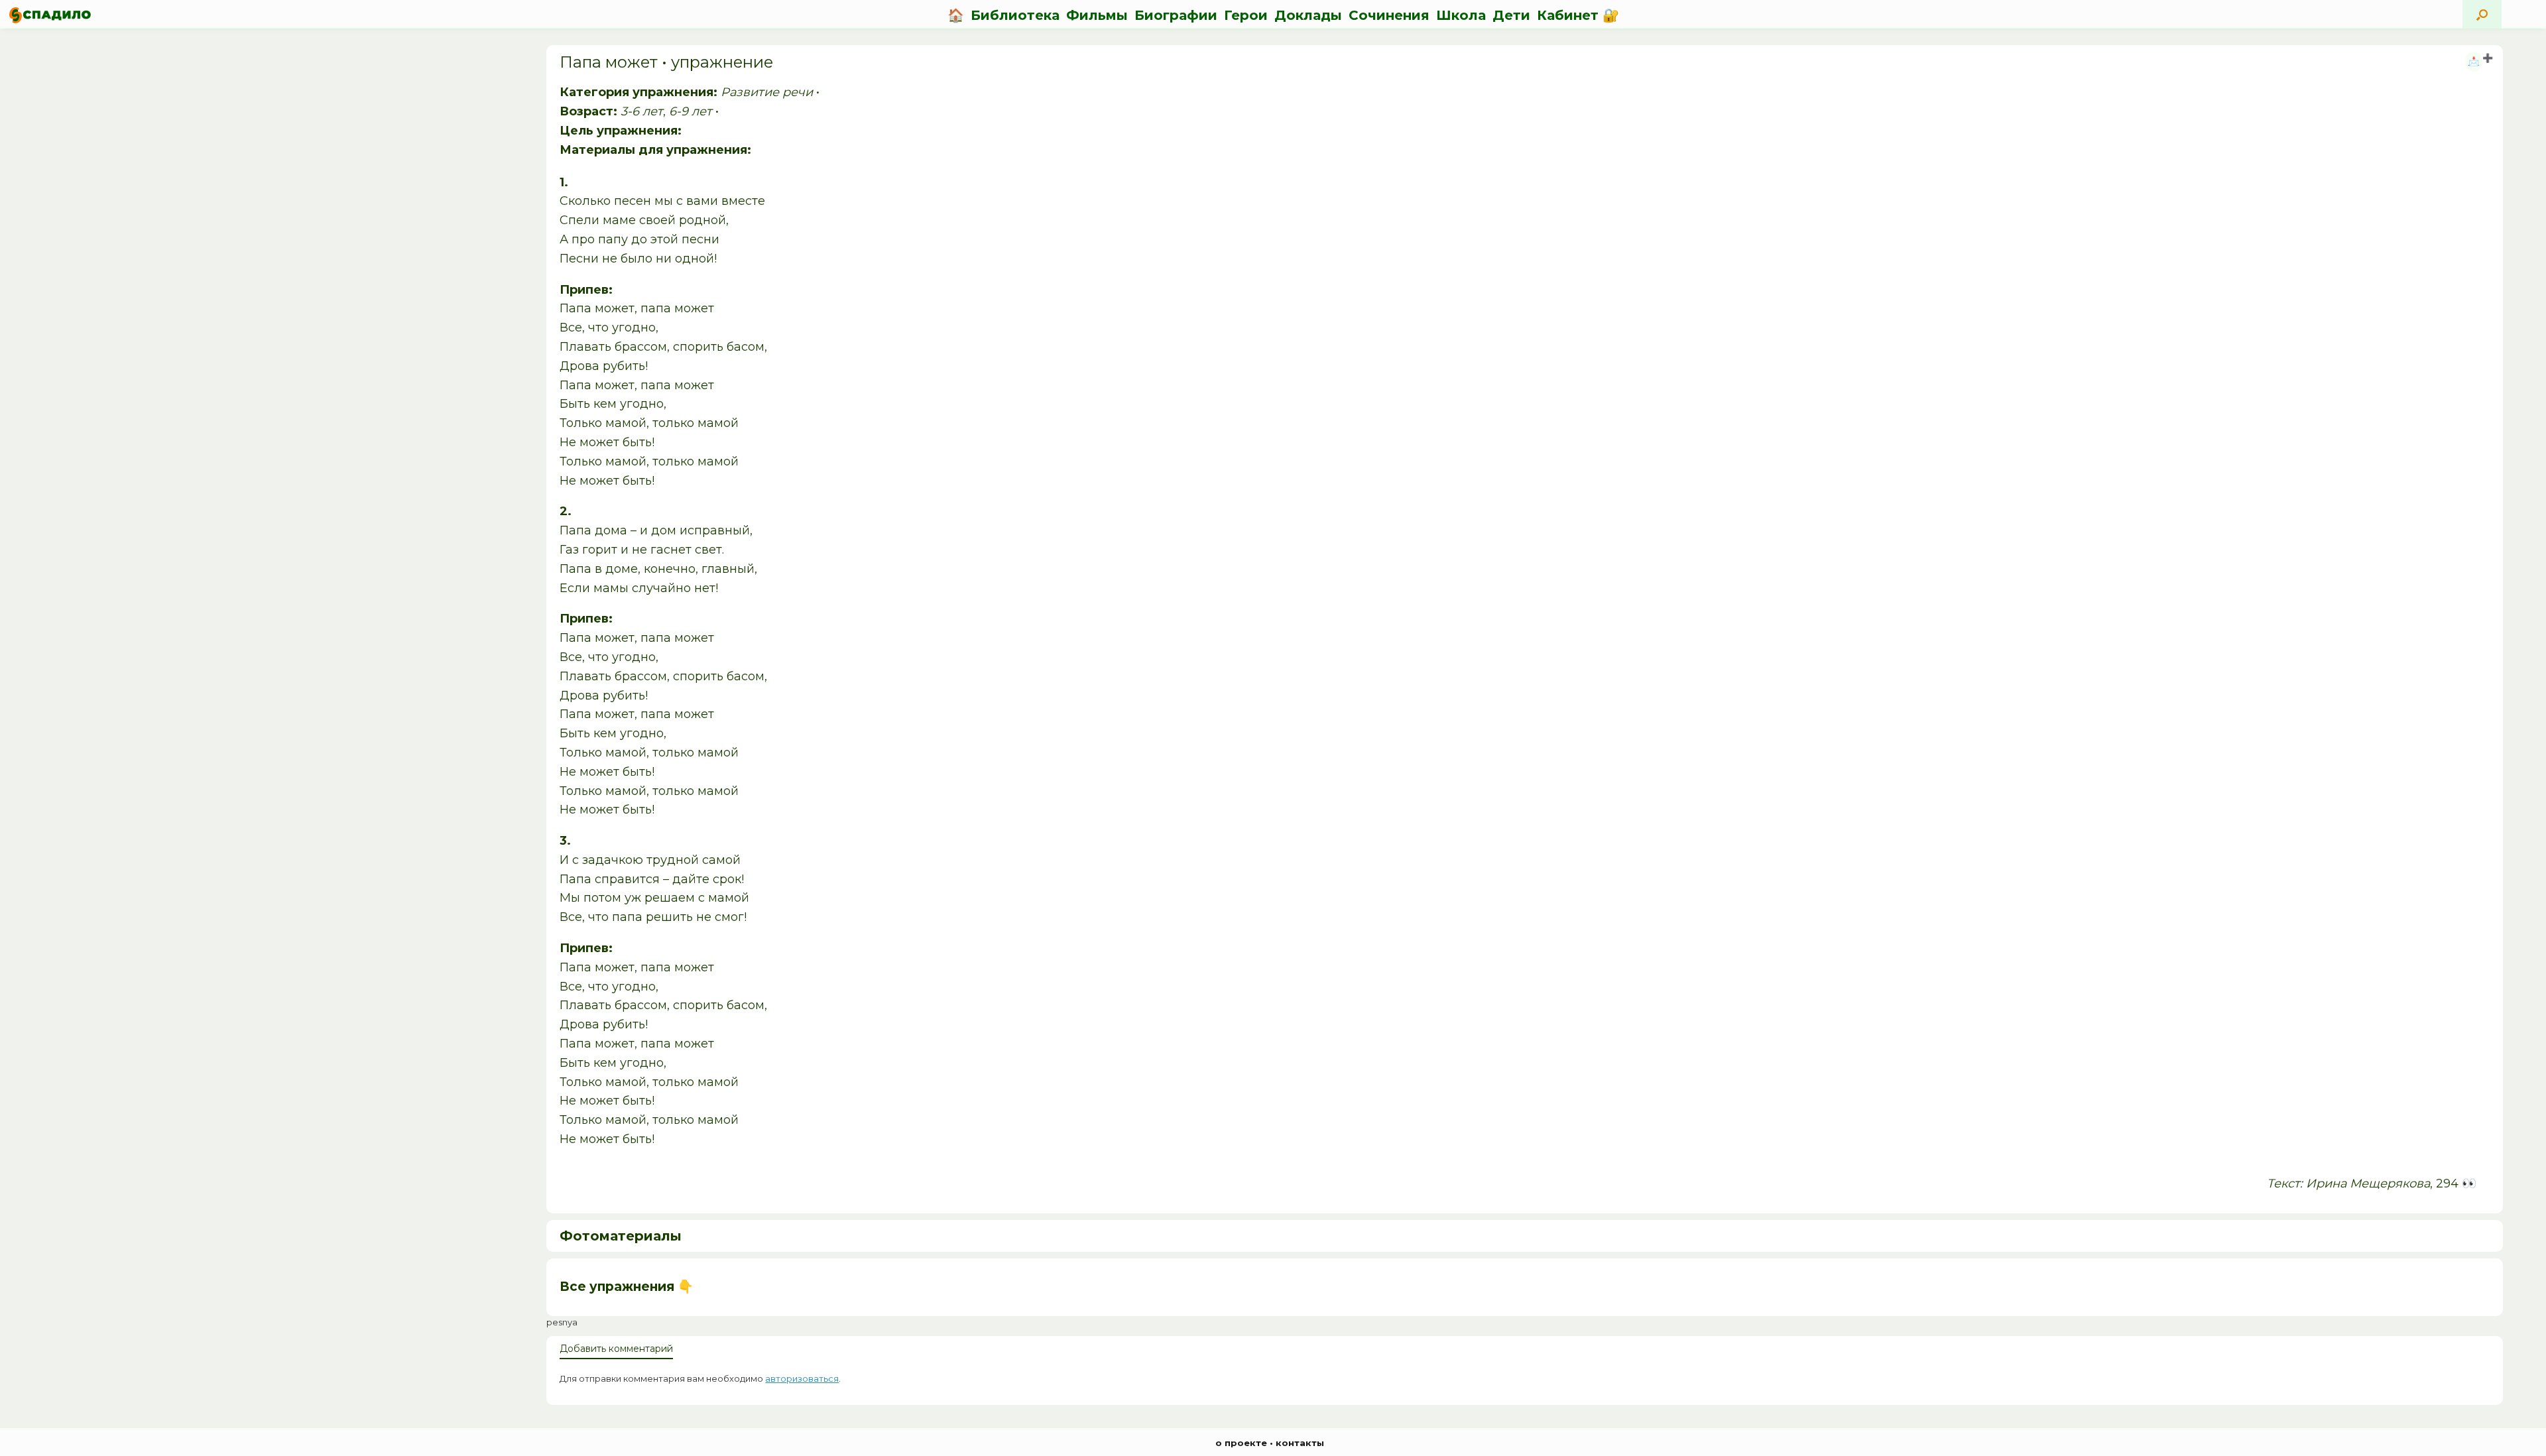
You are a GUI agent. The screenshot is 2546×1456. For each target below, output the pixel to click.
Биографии (1176, 15)
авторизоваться (802, 1378)
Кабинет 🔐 (1578, 15)
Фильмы (1097, 15)
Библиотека (1015, 15)
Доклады (1308, 15)
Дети (1511, 15)
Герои (1246, 15)
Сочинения (1389, 15)
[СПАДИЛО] (50, 15)
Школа (1461, 15)
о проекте (1241, 1443)
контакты (1300, 1443)
